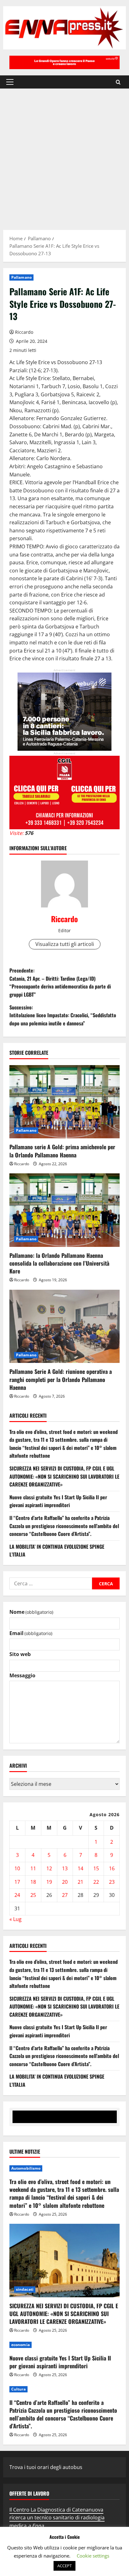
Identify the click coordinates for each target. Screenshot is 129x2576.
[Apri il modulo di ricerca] (118, 82)
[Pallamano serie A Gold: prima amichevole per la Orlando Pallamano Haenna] (64, 1102)
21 (80, 1882)
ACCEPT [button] (64, 2566)
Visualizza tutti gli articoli (65, 944)
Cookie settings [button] (93, 2556)
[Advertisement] (64, 156)
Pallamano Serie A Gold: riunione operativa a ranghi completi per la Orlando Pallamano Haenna (61, 1379)
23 (112, 1882)
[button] (10, 82)
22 (96, 1882)
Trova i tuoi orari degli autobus (46, 2467)
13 (65, 1868)
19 (49, 1882)
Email (31, 1633)
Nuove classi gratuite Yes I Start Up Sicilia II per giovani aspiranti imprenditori (58, 1501)
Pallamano (21, 277)
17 (17, 1882)
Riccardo (24, 332)
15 (96, 1868)
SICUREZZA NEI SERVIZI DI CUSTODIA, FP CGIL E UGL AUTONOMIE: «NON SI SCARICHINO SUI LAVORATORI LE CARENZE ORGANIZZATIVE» (64, 1476)
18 (33, 1882)
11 (33, 1868)
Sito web (20, 1654)
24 (17, 1895)
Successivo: (63, 1015)
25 (33, 1895)
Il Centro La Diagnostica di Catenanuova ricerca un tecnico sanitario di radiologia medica (57, 2518)
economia (21, 2345)
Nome (31, 1612)
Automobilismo (26, 2168)
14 (80, 1868)
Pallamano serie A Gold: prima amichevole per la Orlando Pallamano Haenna (62, 1151)
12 (49, 1868)
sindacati (25, 2289)
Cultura (18, 2389)
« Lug (15, 1919)
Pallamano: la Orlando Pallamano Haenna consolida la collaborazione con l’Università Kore (59, 1263)
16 (112, 1868)
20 (65, 1882)
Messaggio (22, 1675)
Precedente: (60, 982)
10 (17, 1868)
